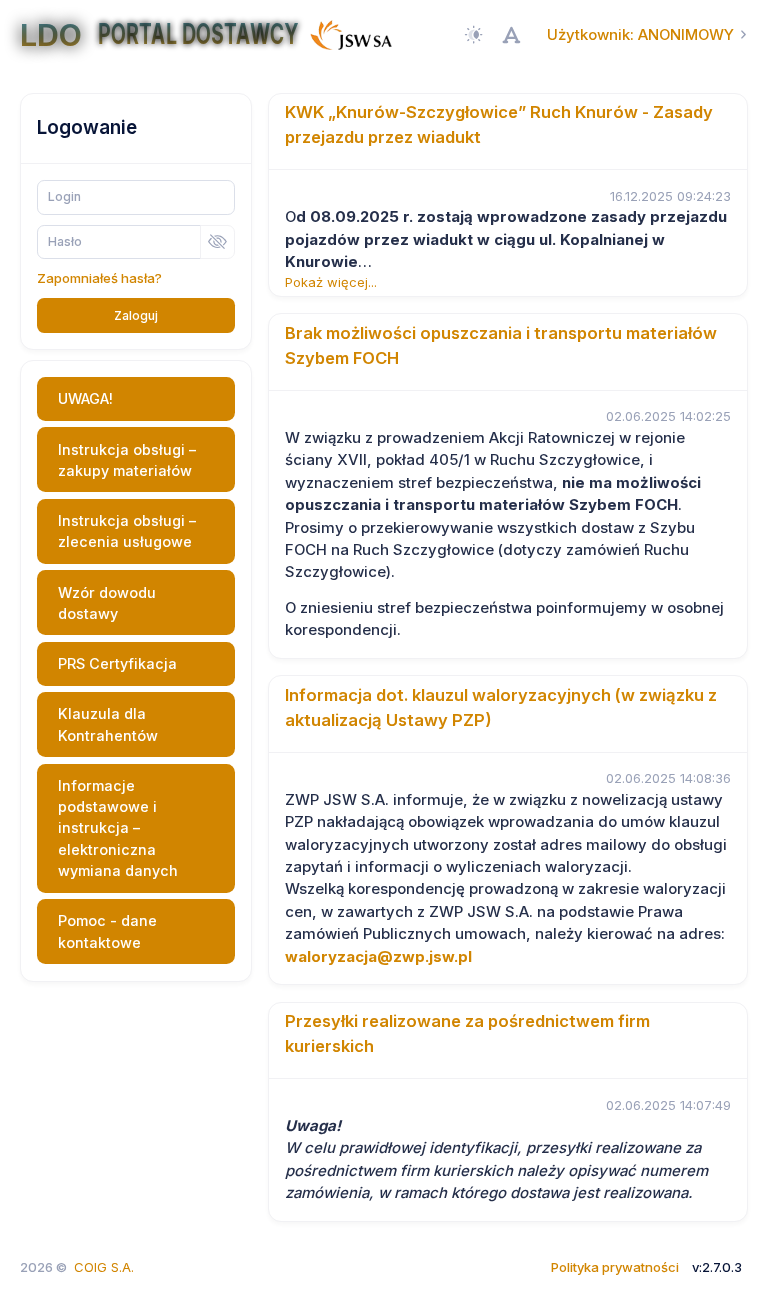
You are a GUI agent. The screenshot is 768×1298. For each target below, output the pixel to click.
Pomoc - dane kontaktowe (107, 931)
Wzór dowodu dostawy (107, 603)
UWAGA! (85, 398)
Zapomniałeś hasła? (99, 278)
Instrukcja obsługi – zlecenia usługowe (127, 531)
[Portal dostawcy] (351, 34)
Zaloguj (136, 315)
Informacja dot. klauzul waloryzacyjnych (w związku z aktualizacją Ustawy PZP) (501, 707)
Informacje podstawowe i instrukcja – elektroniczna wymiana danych (118, 828)
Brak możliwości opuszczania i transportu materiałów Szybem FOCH (501, 345)
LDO (51, 35)
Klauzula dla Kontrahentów (108, 724)
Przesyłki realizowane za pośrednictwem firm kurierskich (467, 1033)
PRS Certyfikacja (117, 663)
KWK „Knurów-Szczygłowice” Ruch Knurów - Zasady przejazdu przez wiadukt (499, 124)
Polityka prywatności (615, 1267)
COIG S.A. (104, 1267)
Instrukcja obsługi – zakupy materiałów (127, 460)
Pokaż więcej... (331, 282)
